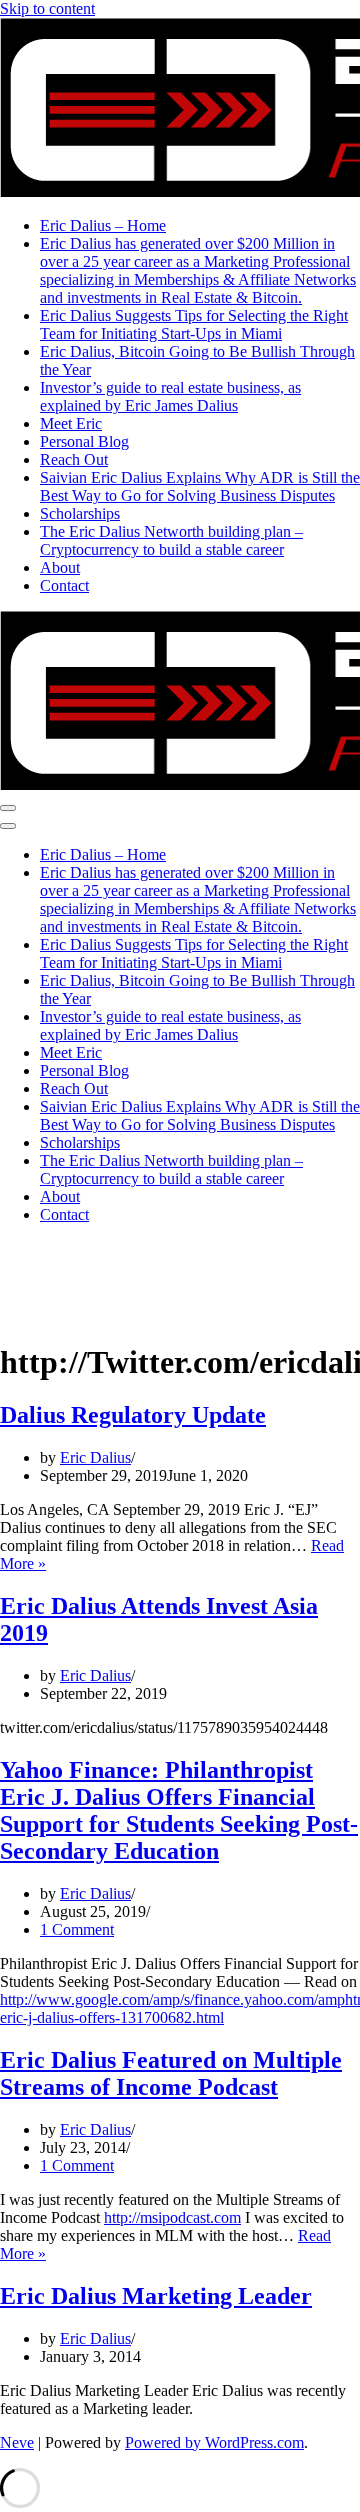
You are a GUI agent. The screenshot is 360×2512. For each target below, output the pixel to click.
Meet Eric (71, 423)
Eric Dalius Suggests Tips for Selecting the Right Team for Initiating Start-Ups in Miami (194, 324)
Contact (64, 585)
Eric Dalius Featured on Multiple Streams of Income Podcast (171, 2073)
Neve (17, 2442)
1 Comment (77, 1929)
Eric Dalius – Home (103, 225)
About (60, 567)
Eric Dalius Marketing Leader (156, 2296)
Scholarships (80, 513)
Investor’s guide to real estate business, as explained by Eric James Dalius (170, 396)
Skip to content (47, 8)
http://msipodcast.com (172, 2217)
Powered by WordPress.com (214, 2442)
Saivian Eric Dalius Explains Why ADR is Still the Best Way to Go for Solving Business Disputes (200, 486)
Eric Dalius (95, 1457)
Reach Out (74, 459)
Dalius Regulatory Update (133, 1415)
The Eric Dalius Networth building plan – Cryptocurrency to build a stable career (171, 540)
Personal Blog (84, 441)
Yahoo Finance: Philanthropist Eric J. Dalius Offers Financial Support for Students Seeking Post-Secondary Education (179, 1810)
